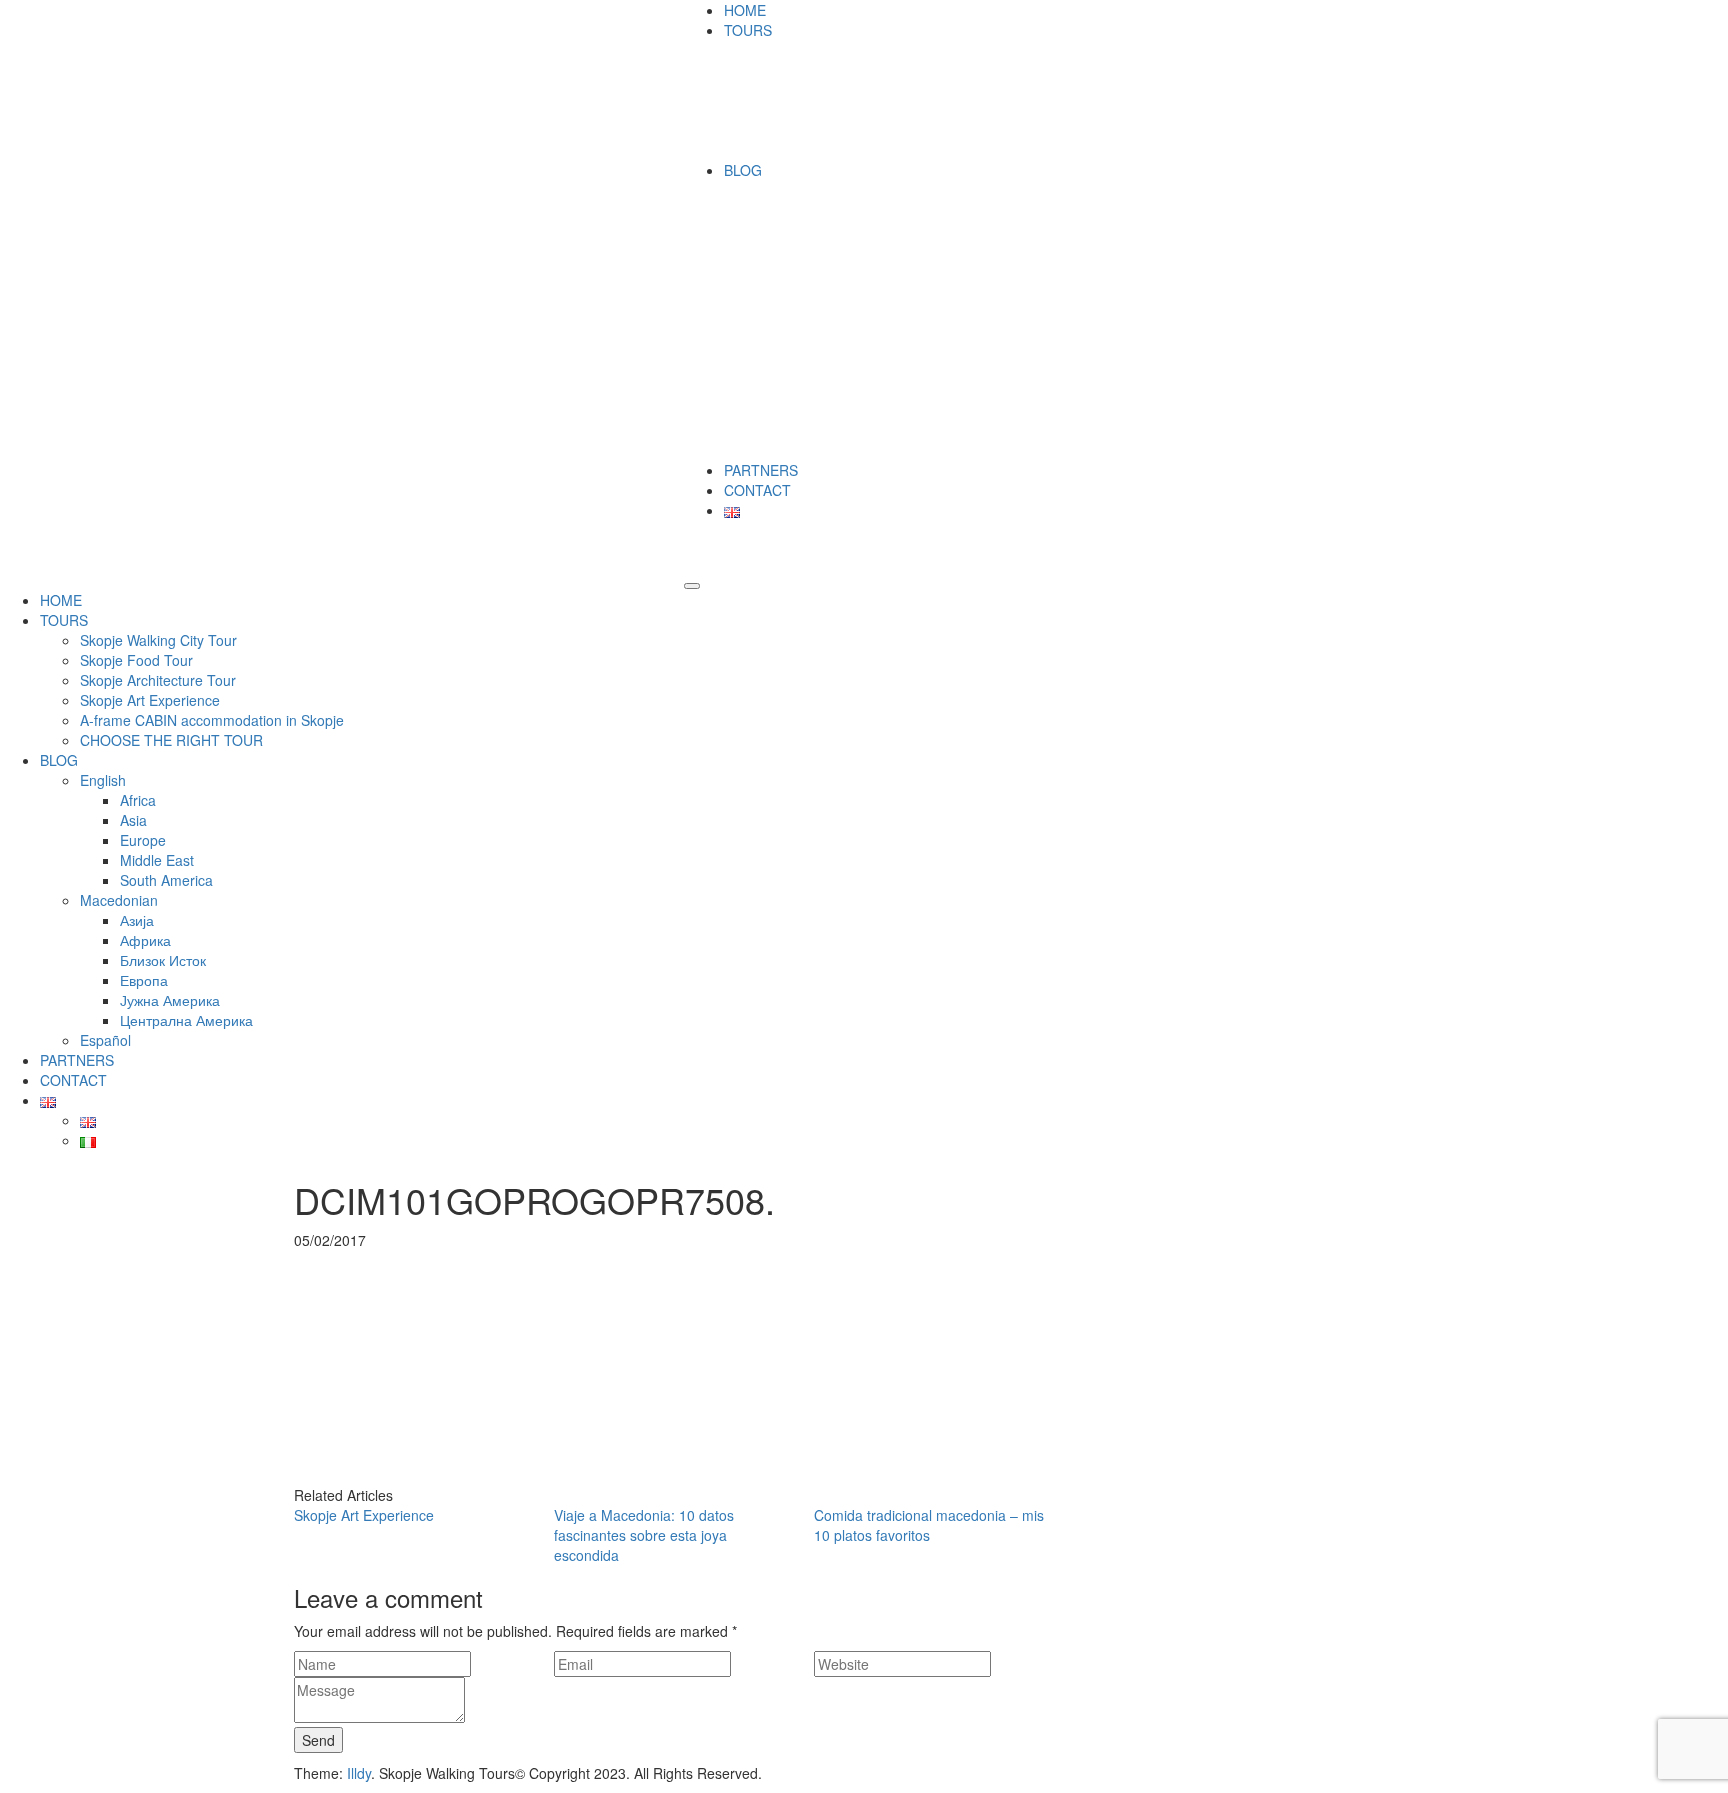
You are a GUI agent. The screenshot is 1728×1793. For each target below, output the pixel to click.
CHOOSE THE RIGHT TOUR (171, 740)
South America (166, 880)
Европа (144, 980)
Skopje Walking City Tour (158, 640)
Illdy (359, 1773)
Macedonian (119, 900)
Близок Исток (163, 960)
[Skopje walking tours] (299, 10)
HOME (745, 10)
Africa (138, 800)
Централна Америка (186, 1020)
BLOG (743, 170)
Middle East (157, 860)
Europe (143, 840)
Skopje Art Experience (150, 700)
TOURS (748, 30)
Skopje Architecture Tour (158, 680)
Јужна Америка (170, 1000)
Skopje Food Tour (136, 660)
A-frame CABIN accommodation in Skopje (212, 720)
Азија (137, 920)
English (103, 780)
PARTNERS (761, 470)
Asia (133, 820)
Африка (145, 940)
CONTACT (757, 490)
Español (105, 1040)
